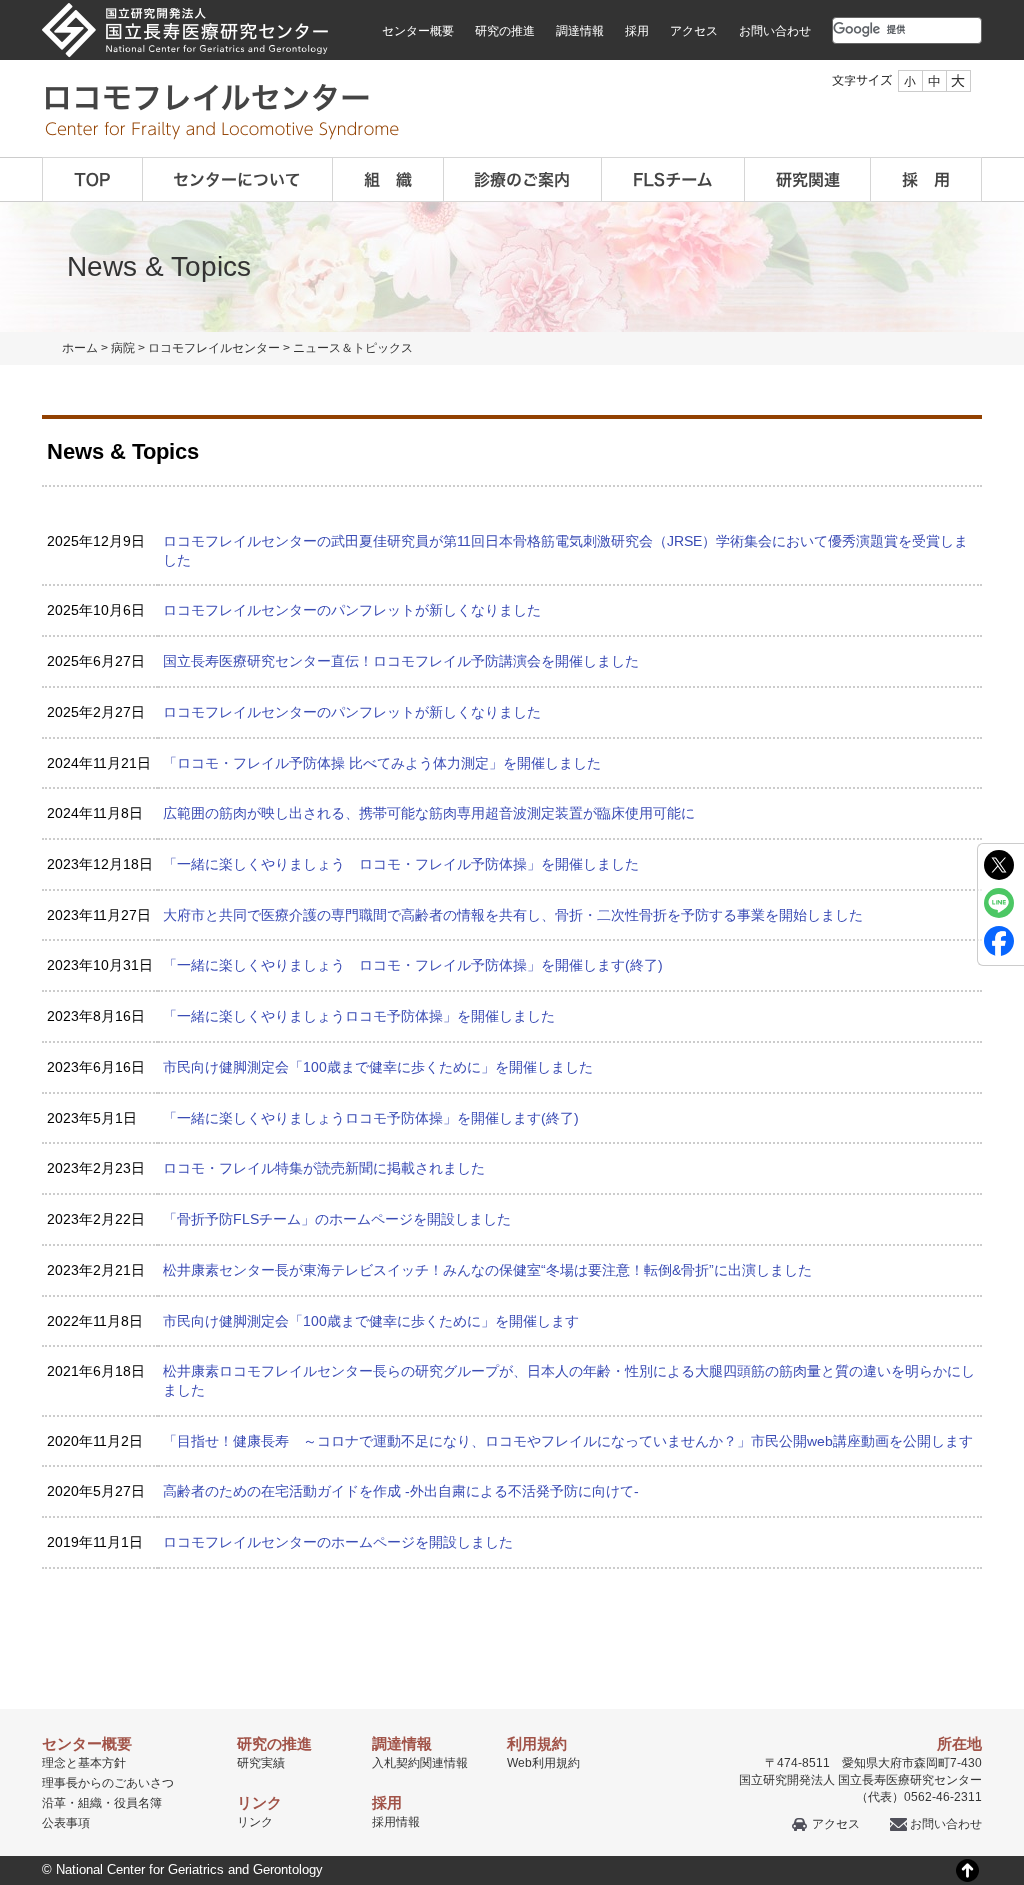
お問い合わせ (775, 31)
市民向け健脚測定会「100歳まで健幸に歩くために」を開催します (371, 1321)
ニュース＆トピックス (353, 348)
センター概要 (418, 31)
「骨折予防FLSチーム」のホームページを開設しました (337, 1219)
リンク (255, 1822)
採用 (637, 31)
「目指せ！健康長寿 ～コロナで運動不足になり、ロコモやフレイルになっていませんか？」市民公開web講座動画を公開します (568, 1441)
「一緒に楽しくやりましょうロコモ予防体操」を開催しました (359, 1016)
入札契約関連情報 (420, 1763)
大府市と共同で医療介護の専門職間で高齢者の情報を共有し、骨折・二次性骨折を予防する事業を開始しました (513, 915)
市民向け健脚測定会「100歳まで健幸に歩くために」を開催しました (378, 1067)
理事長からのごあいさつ (108, 1783)
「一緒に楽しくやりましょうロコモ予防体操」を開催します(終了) (371, 1118)
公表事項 (66, 1823)
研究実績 (261, 1763)
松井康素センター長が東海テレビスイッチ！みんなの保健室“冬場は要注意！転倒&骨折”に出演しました (487, 1270)
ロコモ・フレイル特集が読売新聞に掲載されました (324, 1168)
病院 (123, 348)
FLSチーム (672, 179)
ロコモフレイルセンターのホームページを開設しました (338, 1542)
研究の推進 (505, 31)
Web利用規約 (543, 1763)
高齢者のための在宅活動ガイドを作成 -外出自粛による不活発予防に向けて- (401, 1491)
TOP (92, 179)
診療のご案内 (522, 179)
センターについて (237, 179)
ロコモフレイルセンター (214, 348)
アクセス (694, 31)
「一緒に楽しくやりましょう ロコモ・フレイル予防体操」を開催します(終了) (413, 965)
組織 (387, 179)
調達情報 (580, 31)
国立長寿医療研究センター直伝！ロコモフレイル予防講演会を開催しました (401, 661)
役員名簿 (138, 1803)
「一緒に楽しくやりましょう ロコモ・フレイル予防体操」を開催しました (401, 864)
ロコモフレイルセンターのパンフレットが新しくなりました (352, 610)
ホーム (80, 348)
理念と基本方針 (84, 1763)
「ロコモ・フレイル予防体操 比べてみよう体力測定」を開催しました (382, 763)
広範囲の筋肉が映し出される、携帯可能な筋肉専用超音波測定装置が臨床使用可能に (429, 813)
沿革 (54, 1803)
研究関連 (807, 179)
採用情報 (396, 1822)
